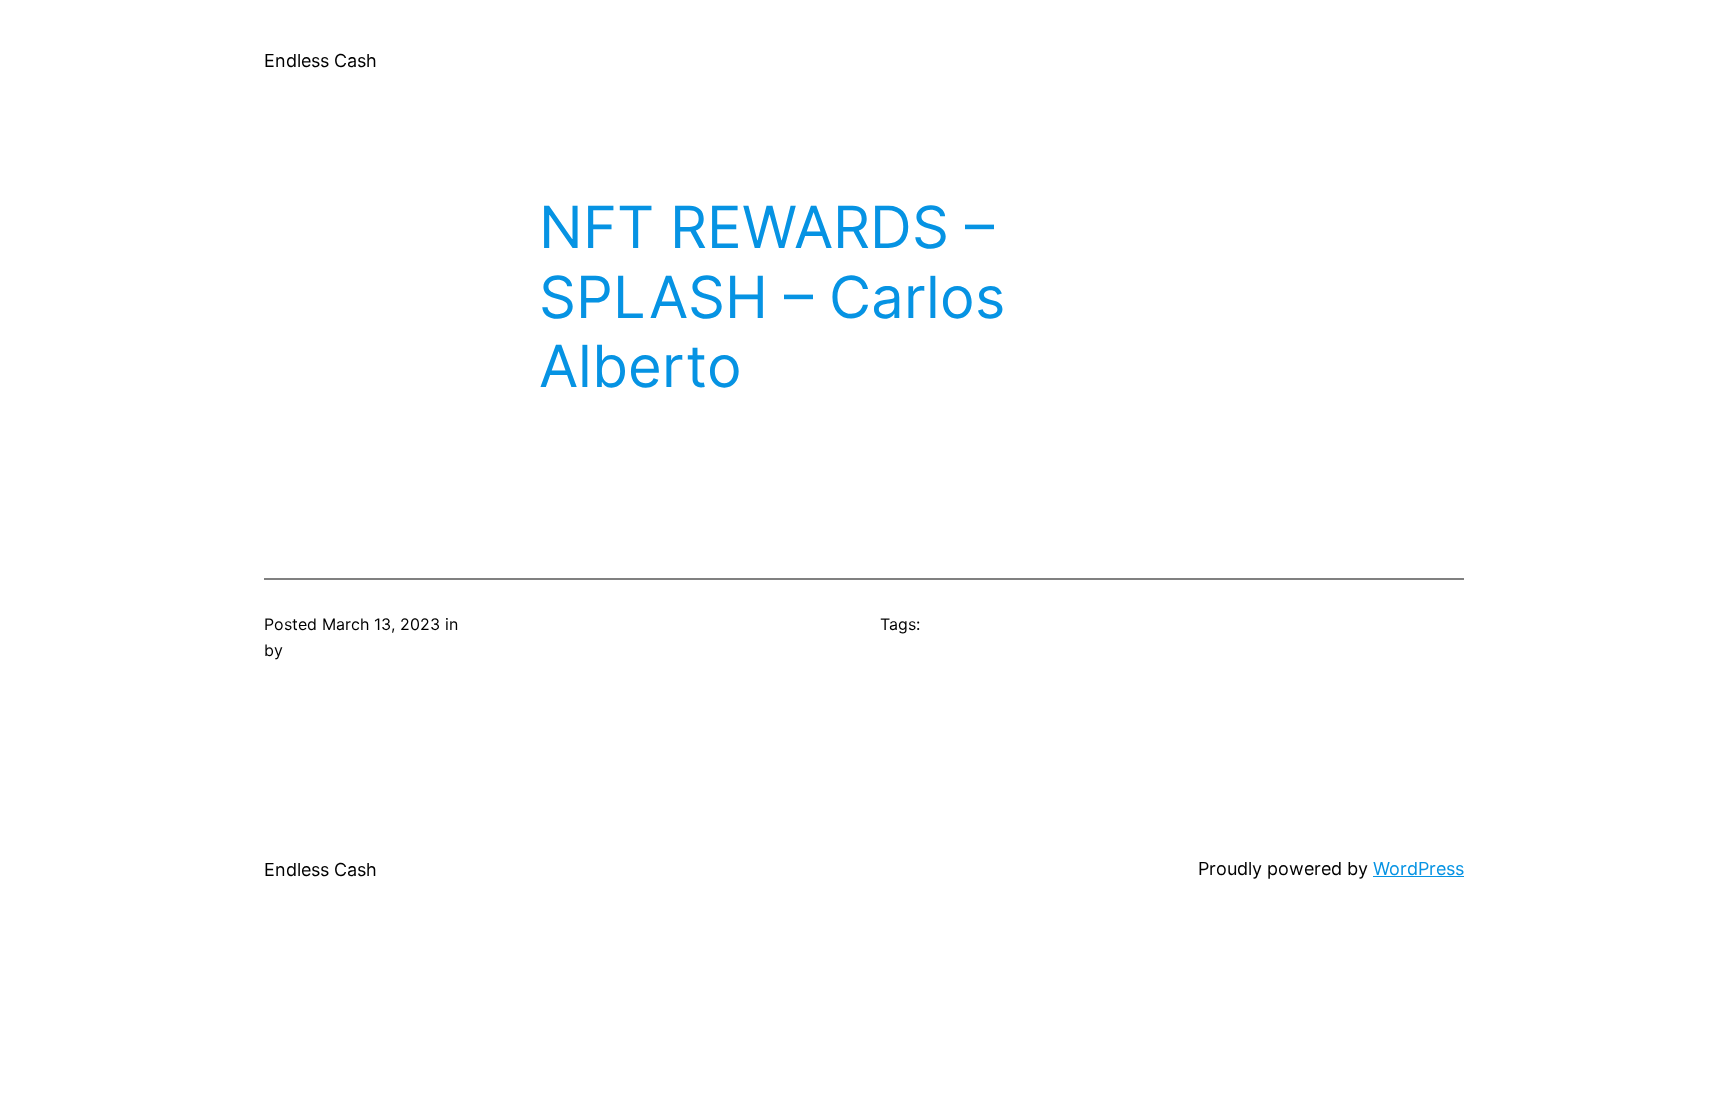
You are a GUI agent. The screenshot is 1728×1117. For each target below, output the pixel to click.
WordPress (1418, 868)
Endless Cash (320, 60)
